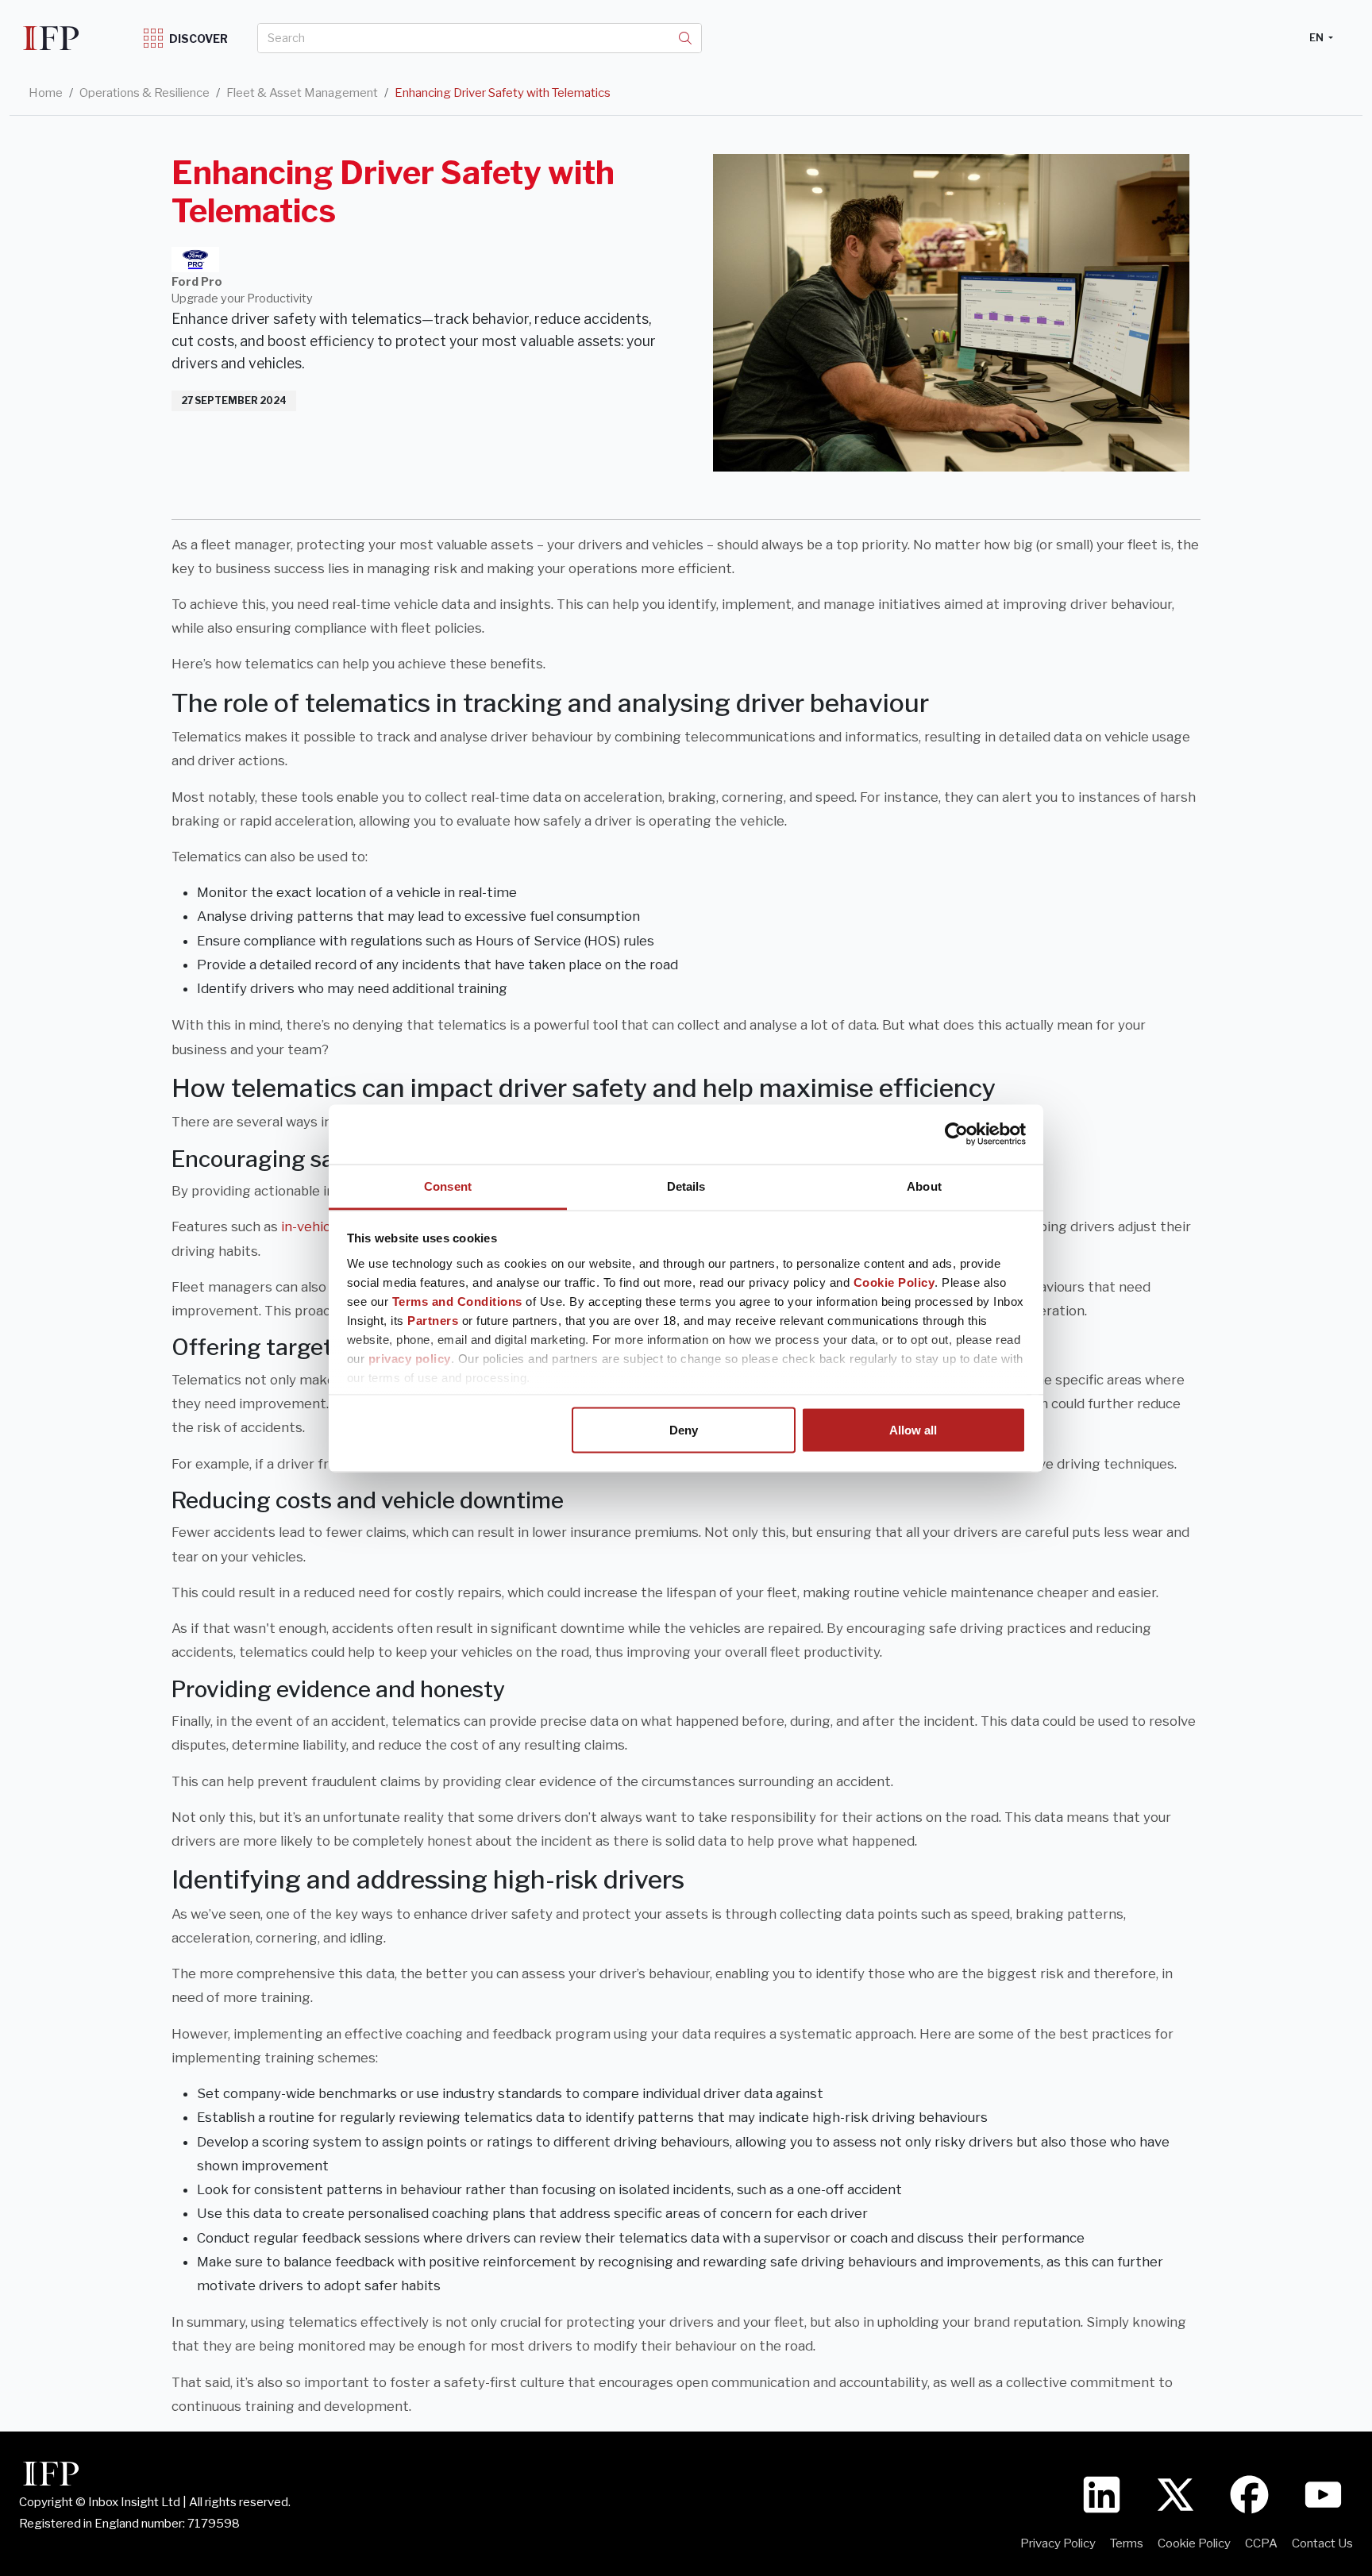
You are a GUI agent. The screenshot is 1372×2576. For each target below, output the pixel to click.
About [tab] (924, 1186)
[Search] (685, 38)
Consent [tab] (448, 1186)
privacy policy (410, 1358)
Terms (1127, 2543)
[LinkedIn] (1102, 2493)
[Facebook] (1249, 2493)
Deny (684, 1430)
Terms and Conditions (457, 1301)
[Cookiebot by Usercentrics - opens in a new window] (956, 1134)
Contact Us (1322, 2543)
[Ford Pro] (195, 260)
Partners (433, 1320)
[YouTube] (1323, 2493)
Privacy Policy (1058, 2543)
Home (46, 93)
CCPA (1261, 2543)
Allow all (913, 1430)
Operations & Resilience (145, 93)
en (1318, 37)
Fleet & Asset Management (302, 93)
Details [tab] (686, 1186)
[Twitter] (1175, 2493)
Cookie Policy (894, 1282)
